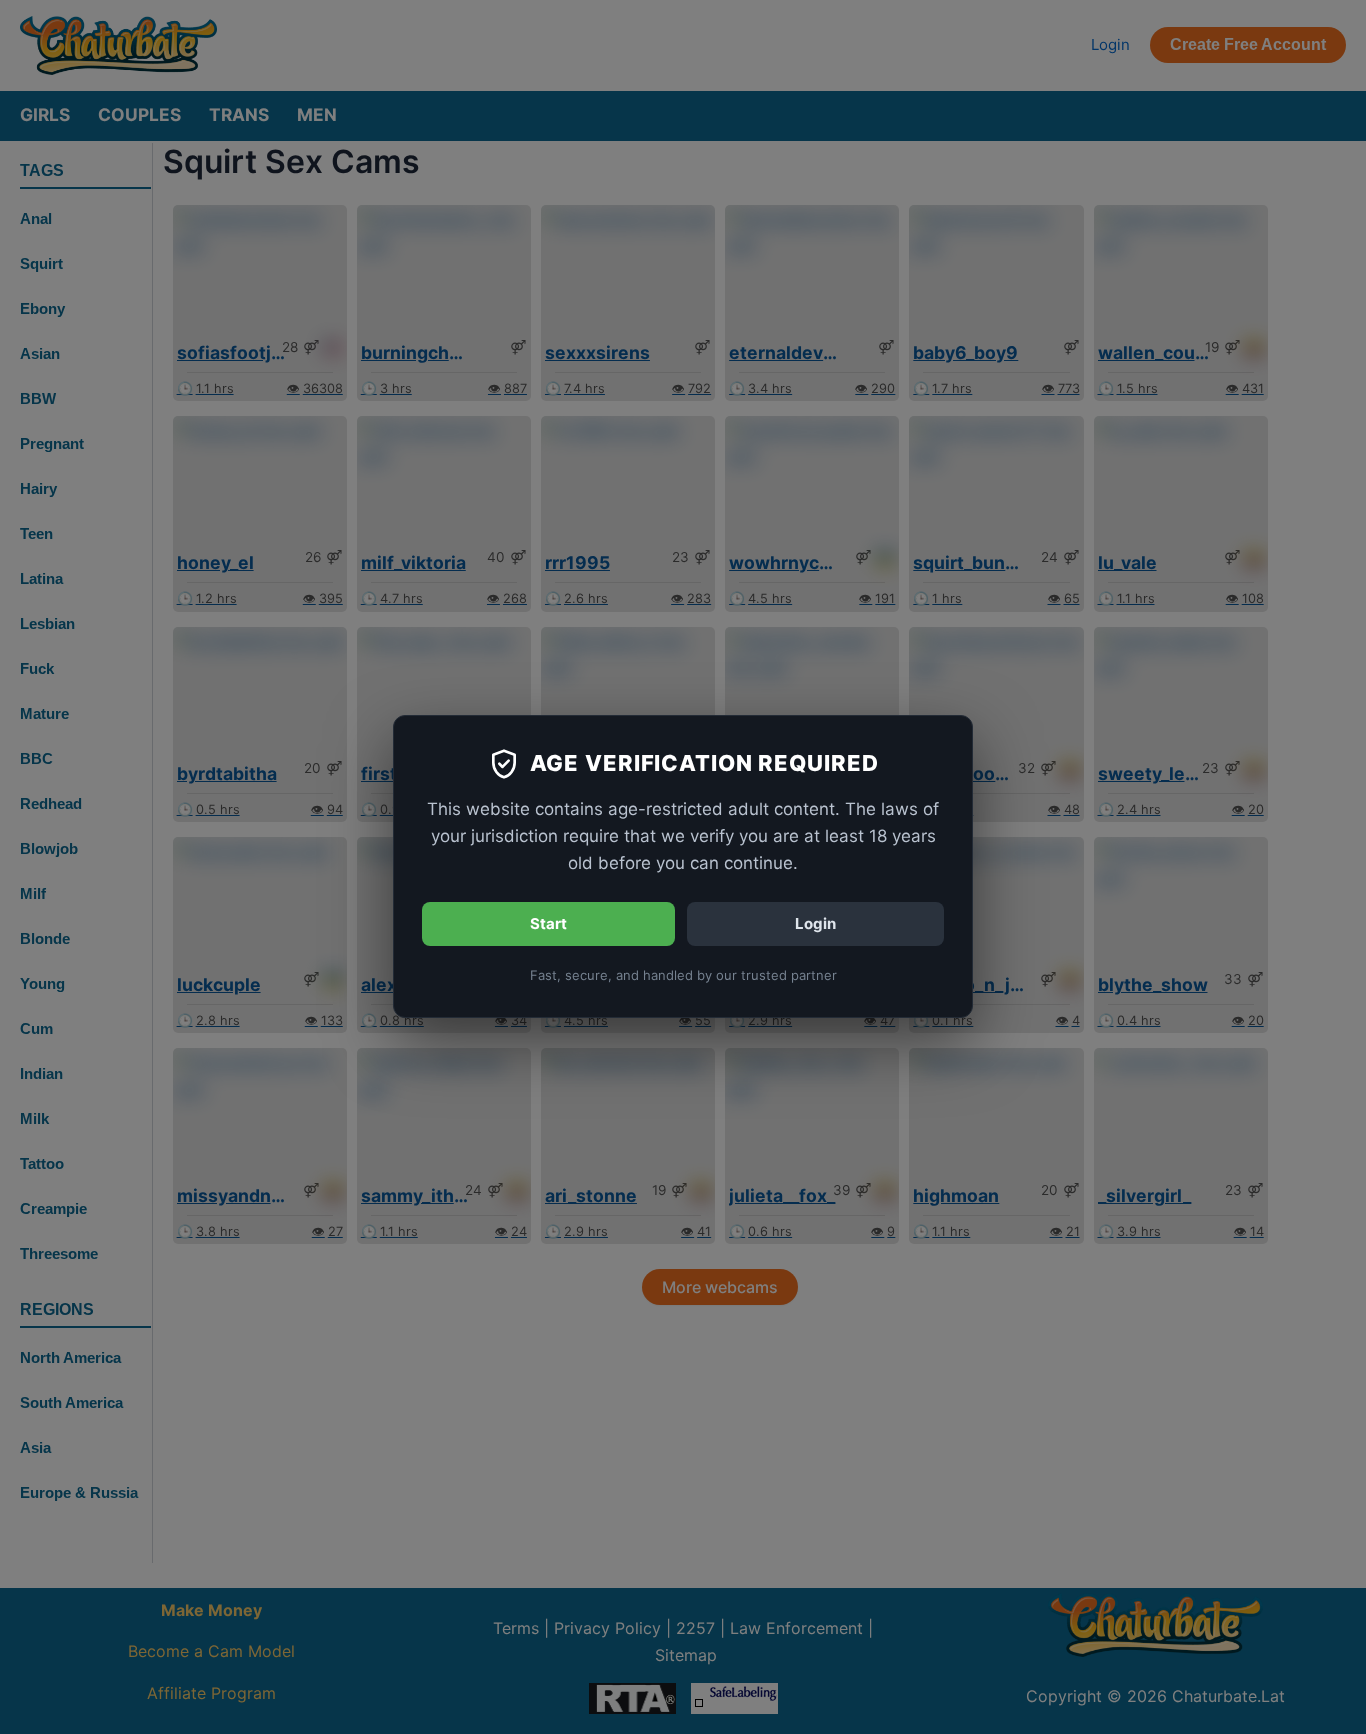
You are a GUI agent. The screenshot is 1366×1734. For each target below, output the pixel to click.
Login (815, 923)
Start (548, 923)
